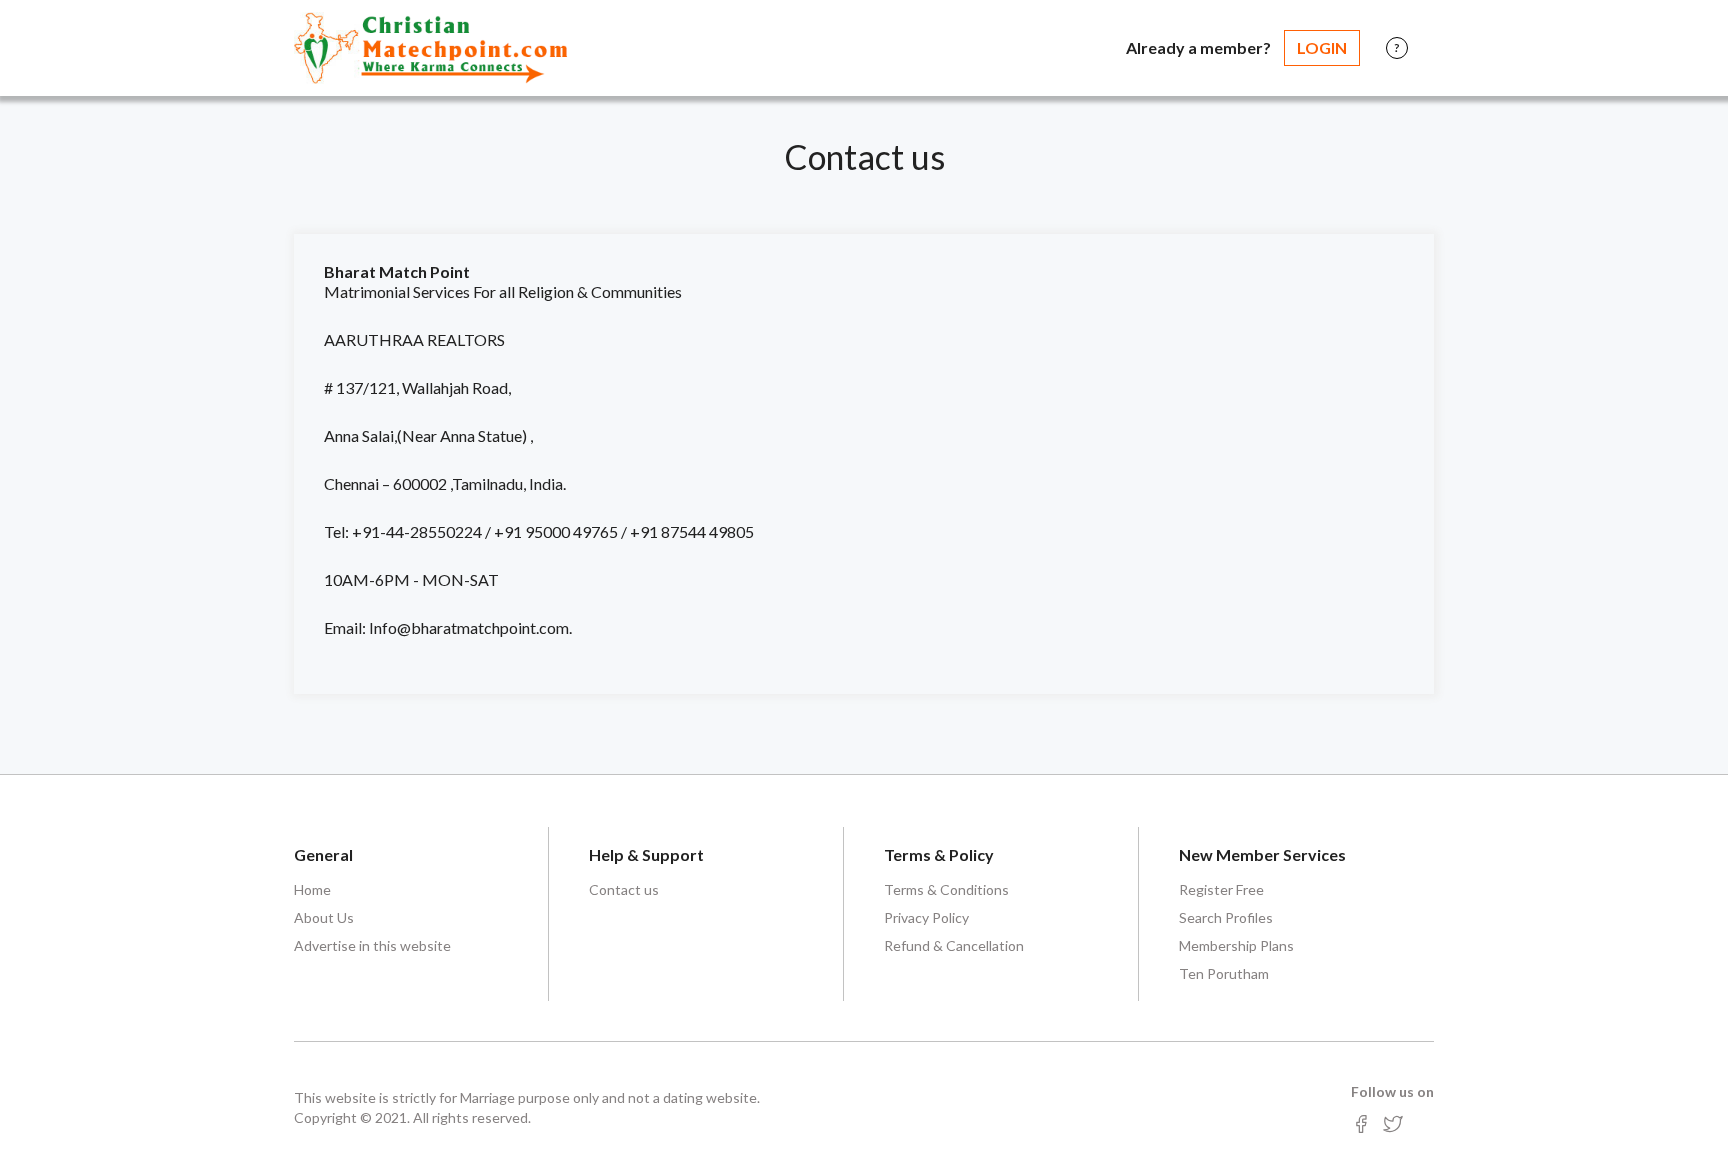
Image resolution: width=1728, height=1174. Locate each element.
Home (312, 889)
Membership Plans (1236, 945)
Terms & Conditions (946, 889)
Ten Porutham (1224, 973)
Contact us (624, 889)
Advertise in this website (372, 945)
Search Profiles (1226, 917)
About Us (324, 917)
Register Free (1221, 889)
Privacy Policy (926, 917)
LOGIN (1322, 47)
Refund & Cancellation (954, 945)
